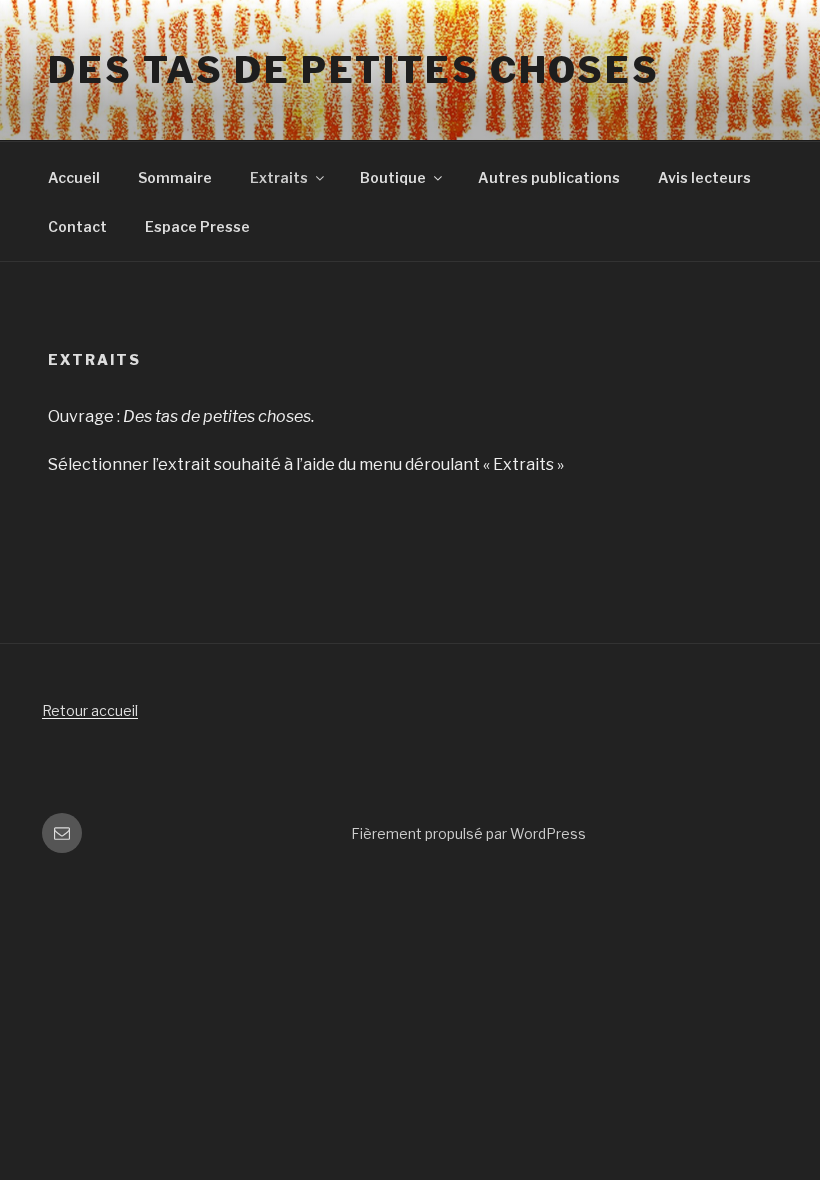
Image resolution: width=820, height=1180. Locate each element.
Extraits (279, 177)
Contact (77, 226)
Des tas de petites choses (354, 70)
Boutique (393, 177)
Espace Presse (197, 226)
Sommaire (175, 177)
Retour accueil (90, 710)
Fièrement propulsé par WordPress (468, 833)
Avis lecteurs (704, 177)
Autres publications (549, 177)
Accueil (74, 177)
